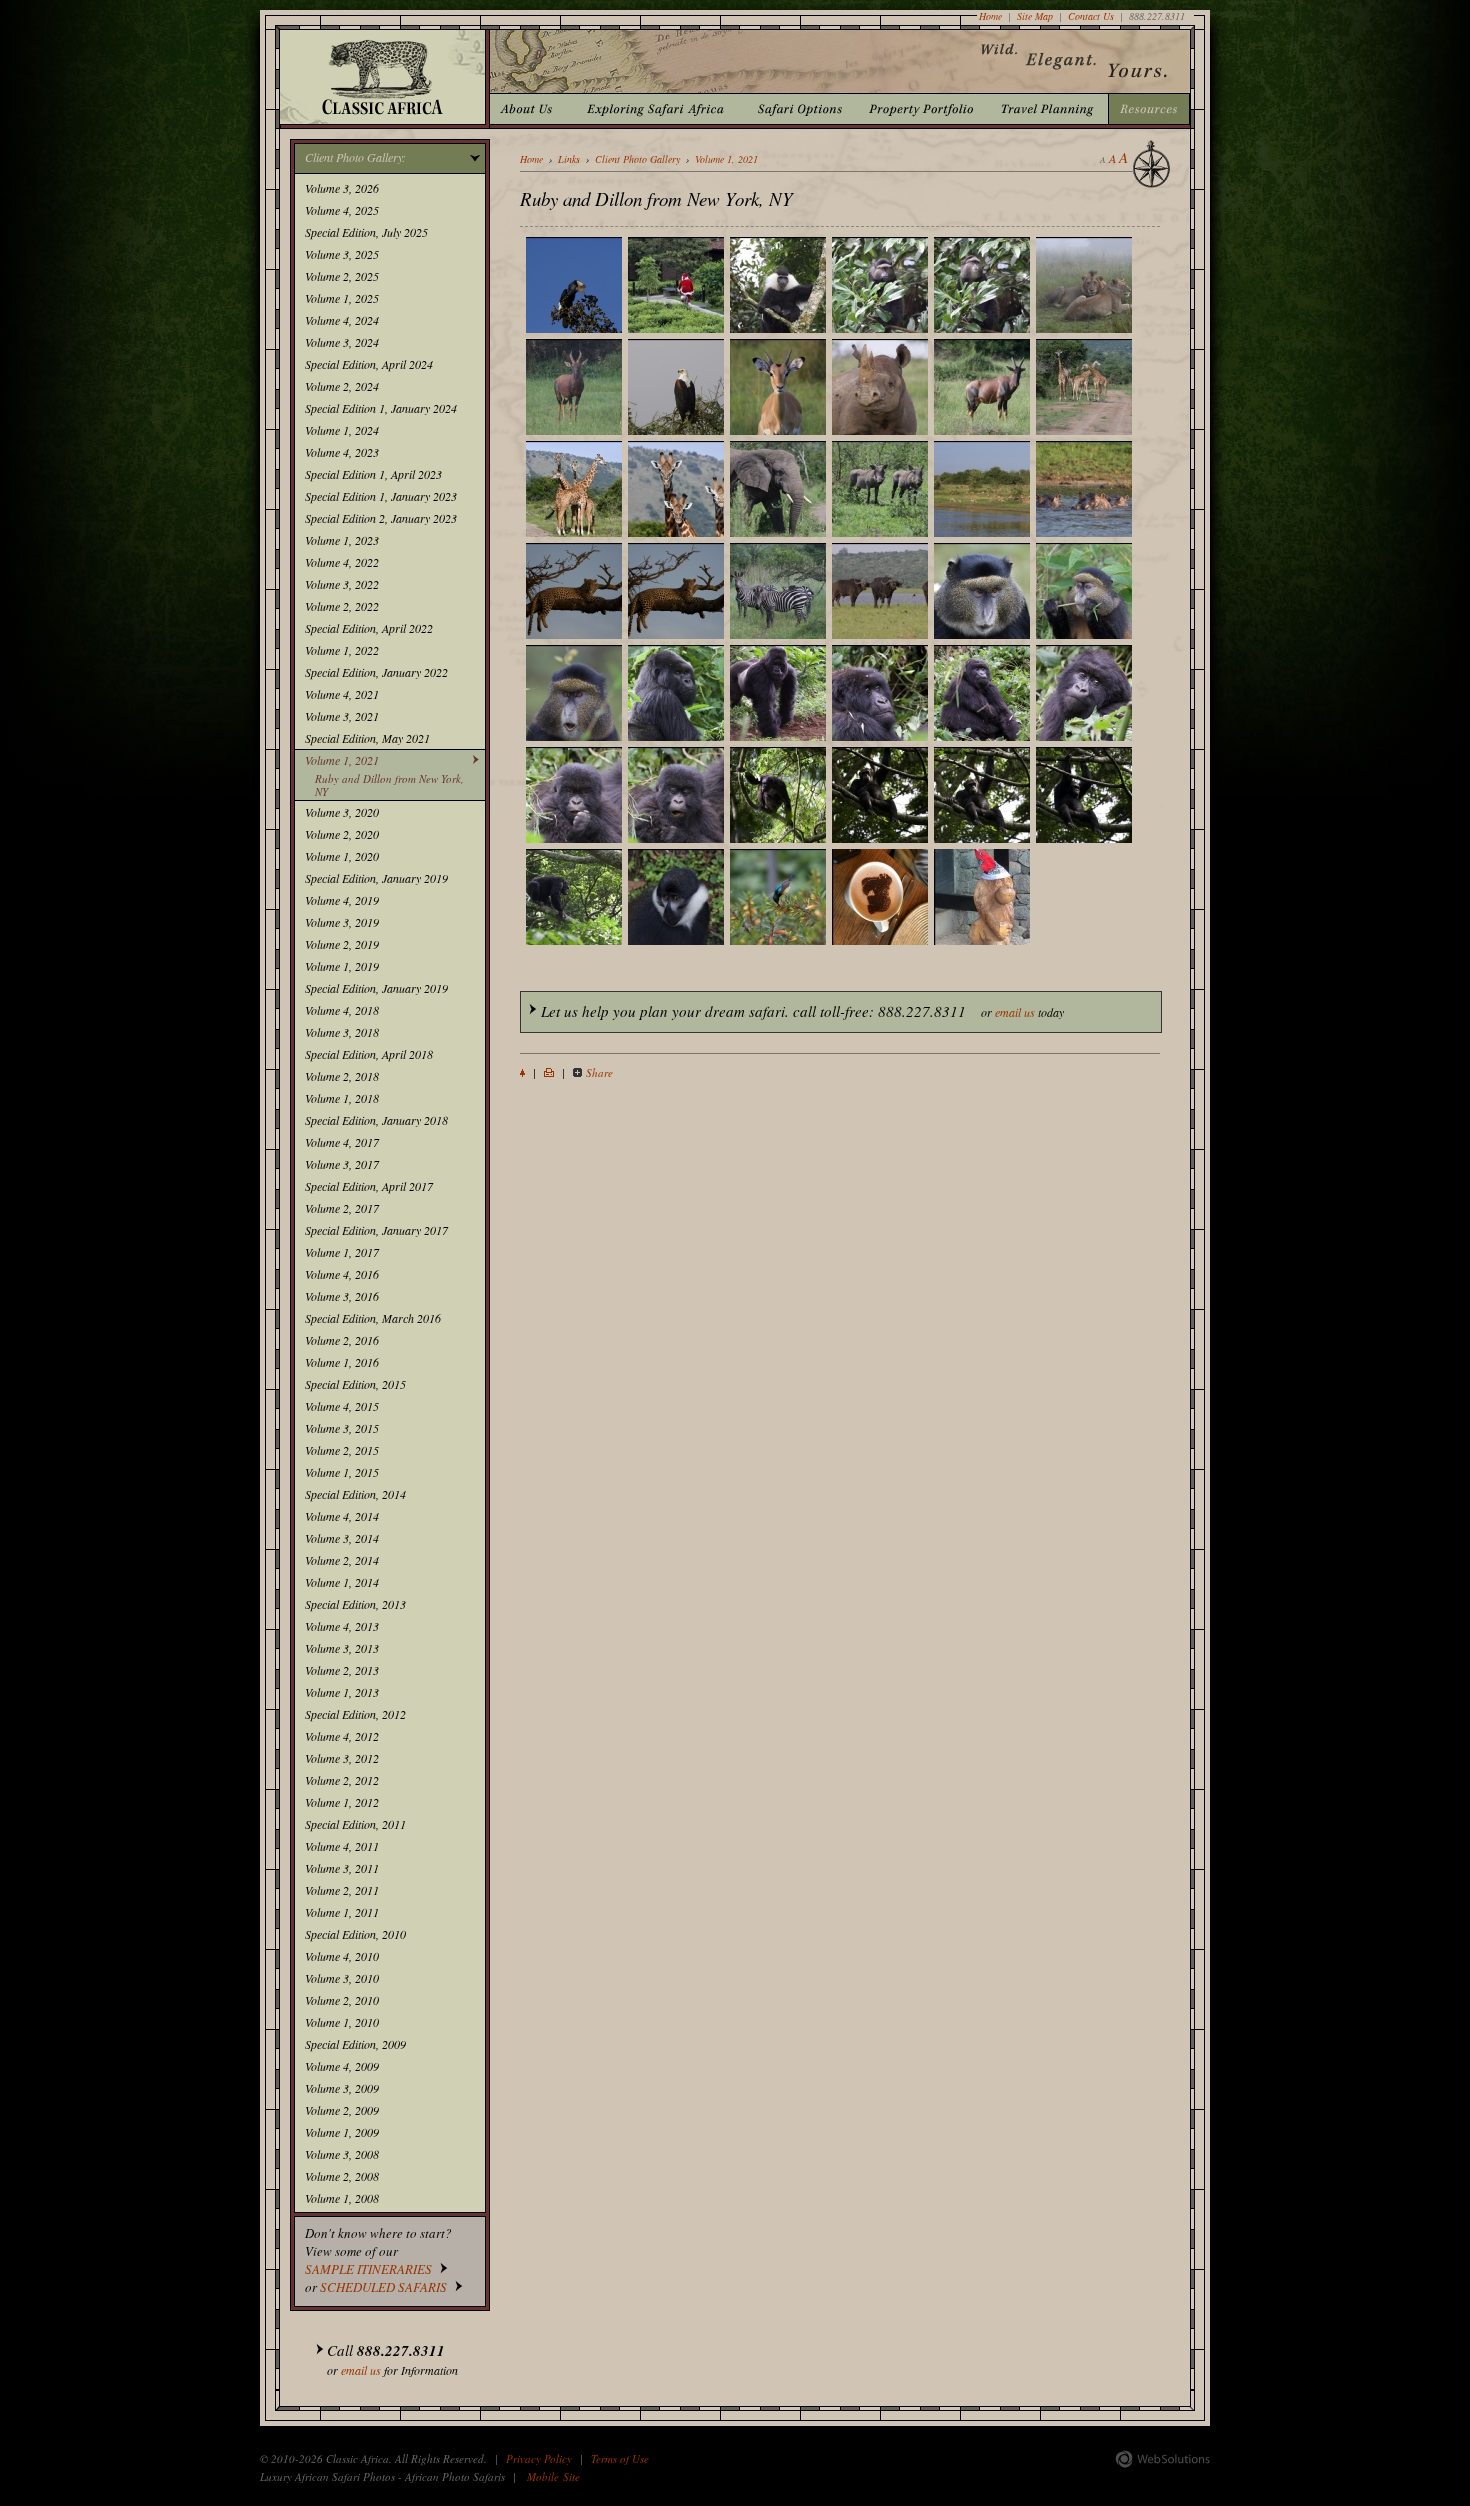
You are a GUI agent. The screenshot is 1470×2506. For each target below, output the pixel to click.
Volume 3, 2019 (342, 922)
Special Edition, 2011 (355, 1824)
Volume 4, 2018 (342, 1010)
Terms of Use (620, 2458)
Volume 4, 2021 (342, 694)
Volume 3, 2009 (342, 2088)
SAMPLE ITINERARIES (368, 2269)
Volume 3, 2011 (342, 1868)
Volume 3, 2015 (342, 1428)
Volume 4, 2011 (342, 1846)
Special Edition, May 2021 (367, 738)
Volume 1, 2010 (342, 2022)
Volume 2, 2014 (342, 1560)
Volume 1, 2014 (342, 1582)
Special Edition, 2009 (355, 2044)
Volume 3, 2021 (342, 716)
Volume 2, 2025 (342, 276)
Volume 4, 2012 (342, 1736)
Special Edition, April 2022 (369, 628)
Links (569, 159)
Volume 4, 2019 (342, 900)
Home (990, 16)
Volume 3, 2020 (342, 812)
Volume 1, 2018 (342, 1098)
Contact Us (1091, 16)
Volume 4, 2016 (342, 1274)
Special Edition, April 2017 (369, 1186)
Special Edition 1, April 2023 (373, 474)
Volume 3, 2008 (342, 2154)
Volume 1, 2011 (342, 1912)
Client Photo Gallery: (355, 157)
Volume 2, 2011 (342, 1890)
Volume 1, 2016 (342, 1362)
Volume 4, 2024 (342, 320)
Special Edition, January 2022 (376, 672)
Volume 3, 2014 (342, 1538)
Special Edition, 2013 (355, 1604)
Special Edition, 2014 (355, 1494)
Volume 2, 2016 (342, 1340)
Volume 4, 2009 (342, 2066)
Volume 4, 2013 (342, 1626)
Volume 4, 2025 (342, 210)
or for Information (392, 2359)
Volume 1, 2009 (342, 2132)
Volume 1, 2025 (342, 298)
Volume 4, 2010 (342, 1956)
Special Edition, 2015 (355, 1384)
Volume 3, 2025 (342, 254)
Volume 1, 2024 (342, 430)
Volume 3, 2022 (342, 584)
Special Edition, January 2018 (376, 1120)
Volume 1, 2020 (342, 856)
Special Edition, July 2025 (366, 232)
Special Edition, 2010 (355, 1934)
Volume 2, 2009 (342, 2110)
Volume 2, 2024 (342, 386)
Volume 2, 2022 (342, 606)
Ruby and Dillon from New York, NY (389, 785)
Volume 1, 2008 (342, 2198)
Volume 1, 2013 (342, 1692)
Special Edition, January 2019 (376, 878)
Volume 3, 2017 (342, 1164)
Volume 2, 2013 (342, 1670)
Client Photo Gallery (637, 159)
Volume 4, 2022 (342, 562)
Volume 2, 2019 (342, 944)
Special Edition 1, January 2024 (381, 408)
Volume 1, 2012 (342, 1802)
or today (802, 1011)
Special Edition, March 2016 (373, 1318)
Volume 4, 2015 (342, 1406)
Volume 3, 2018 (342, 1032)
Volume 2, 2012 (342, 1780)
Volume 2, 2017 (342, 1208)
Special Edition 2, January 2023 (381, 518)
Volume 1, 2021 (342, 760)
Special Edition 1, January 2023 (381, 496)
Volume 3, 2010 (342, 1978)
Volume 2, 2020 (342, 834)
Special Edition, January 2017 (376, 1230)
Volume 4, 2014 (342, 1516)
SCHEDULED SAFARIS (383, 2287)
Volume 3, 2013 (342, 1648)
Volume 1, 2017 (342, 1252)
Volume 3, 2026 (342, 188)
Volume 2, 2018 (342, 1076)
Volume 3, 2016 (342, 1296)
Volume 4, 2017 (342, 1142)
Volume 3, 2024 (342, 342)
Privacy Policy (539, 2458)
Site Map (1035, 16)
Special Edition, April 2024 (369, 364)
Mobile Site (553, 2476)
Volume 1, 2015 (342, 1472)
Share (599, 1072)
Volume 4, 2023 (342, 452)
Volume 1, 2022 (342, 650)
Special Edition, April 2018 (369, 1054)
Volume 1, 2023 (342, 540)
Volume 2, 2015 (342, 1450)
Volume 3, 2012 (342, 1758)
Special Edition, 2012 (355, 1714)
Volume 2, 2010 (342, 2000)
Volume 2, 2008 (342, 2176)
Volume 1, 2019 (342, 966)
